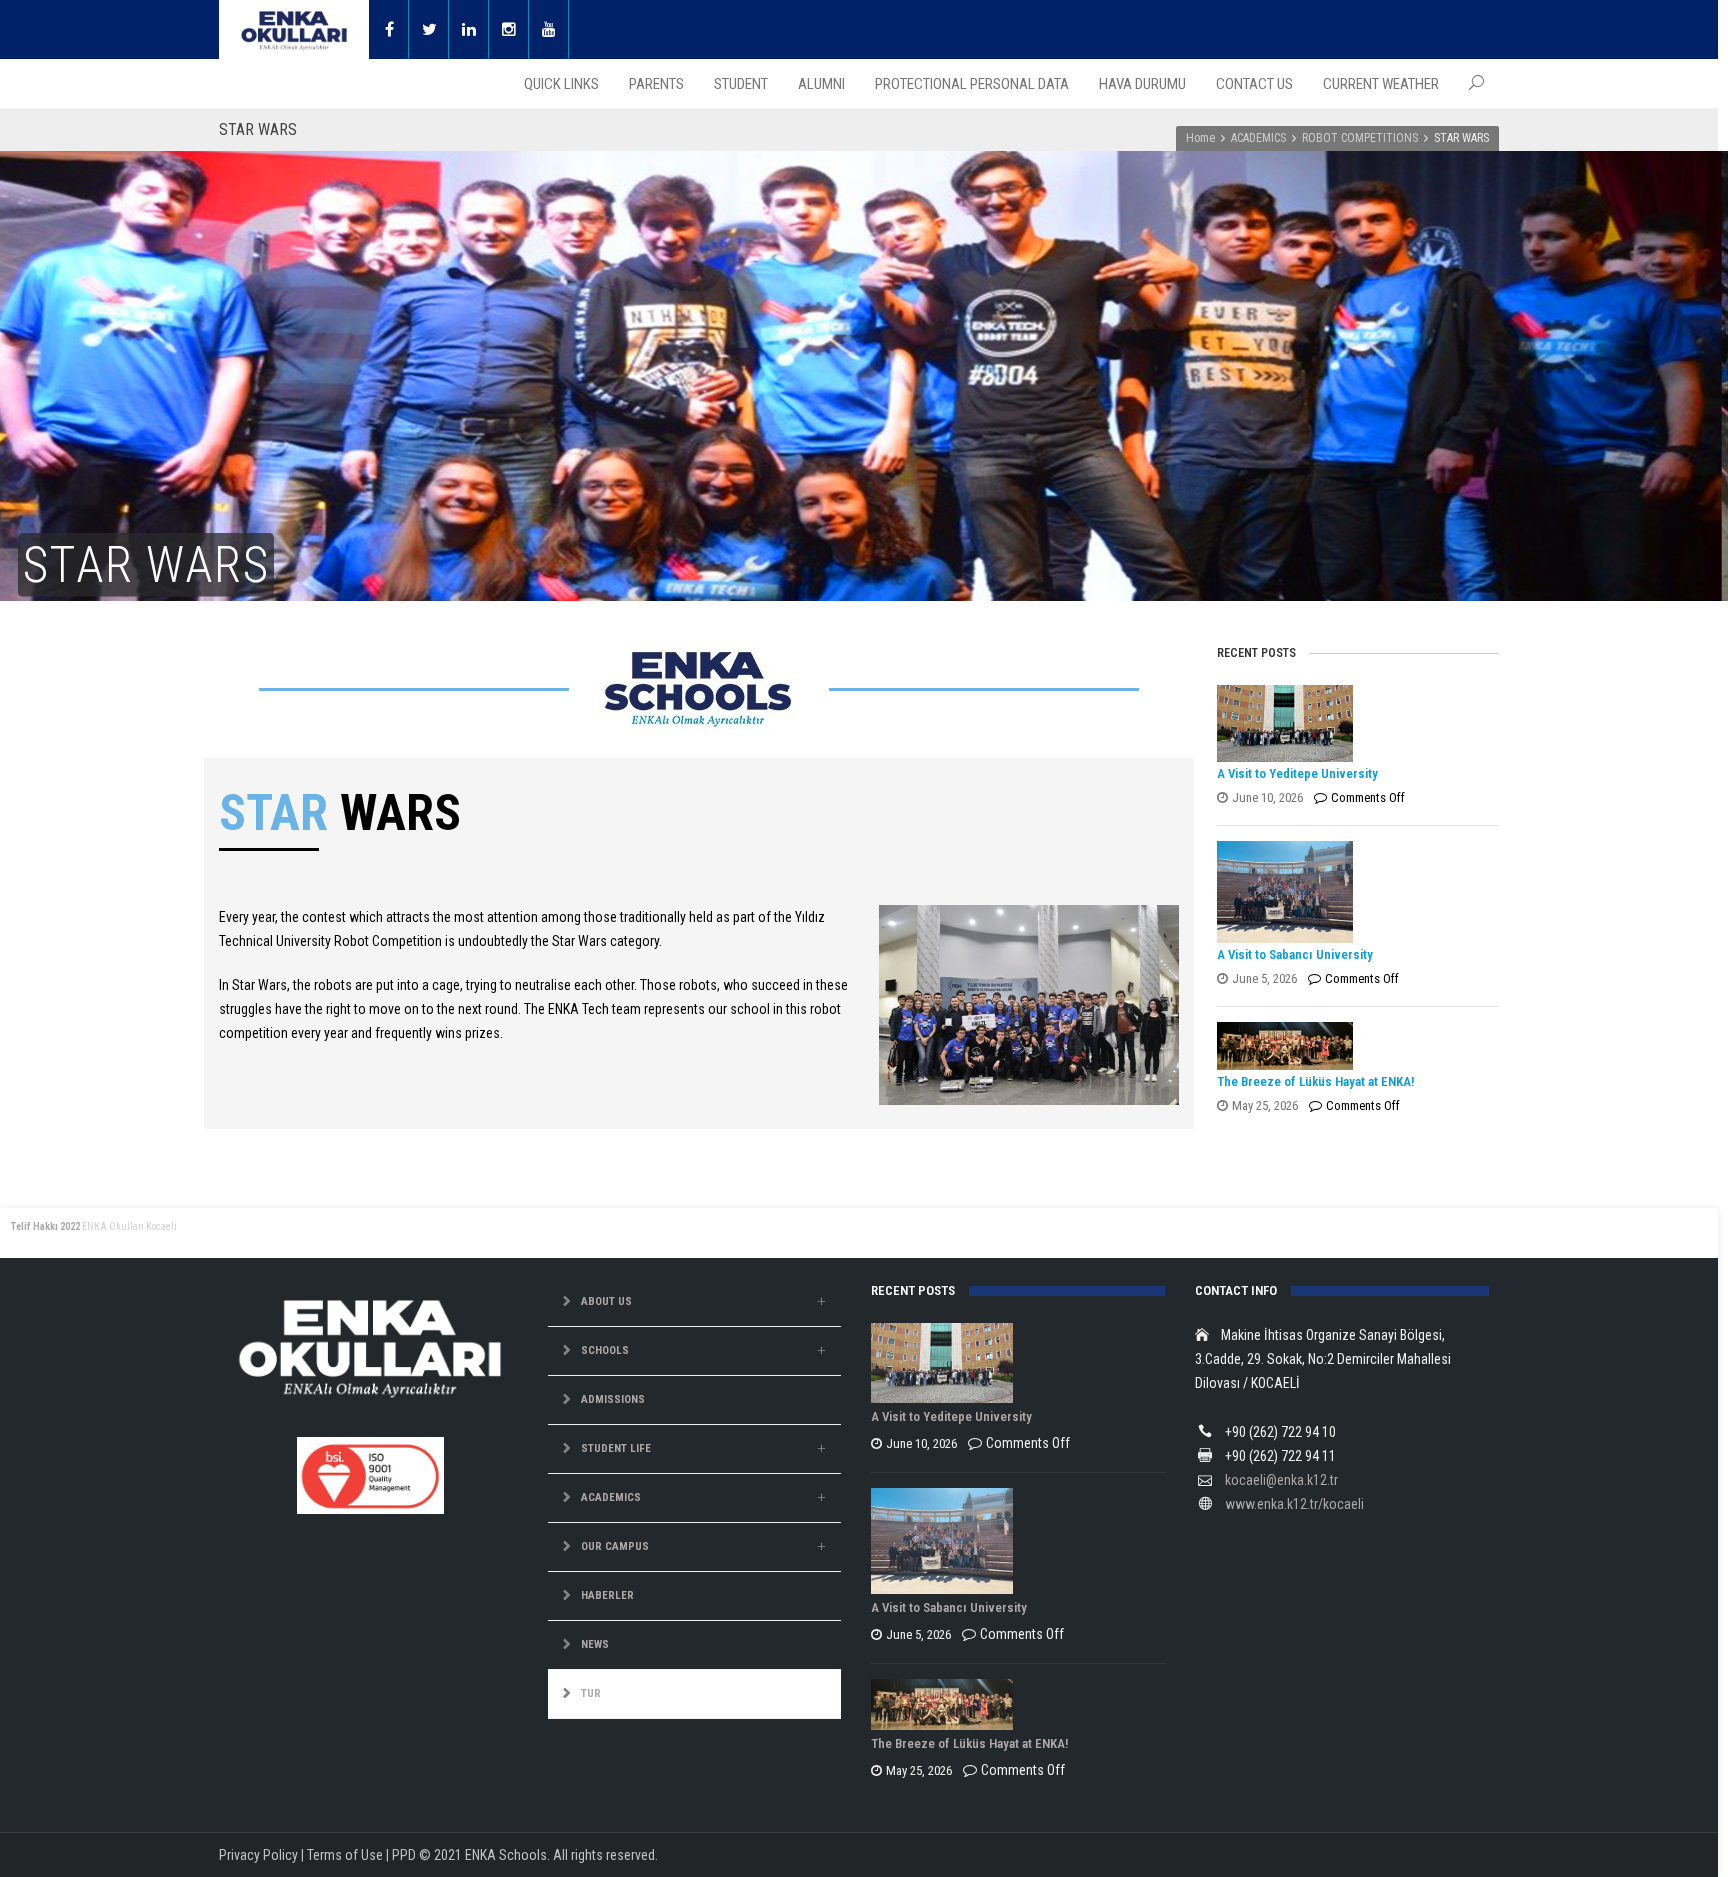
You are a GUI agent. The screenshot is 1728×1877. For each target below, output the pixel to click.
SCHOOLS (605, 1350)
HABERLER (607, 1595)
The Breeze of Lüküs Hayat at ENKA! (1315, 1081)
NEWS (595, 1644)
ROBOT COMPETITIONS (1360, 138)
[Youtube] (549, 29)
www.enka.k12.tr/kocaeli (1294, 1504)
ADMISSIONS (613, 1399)
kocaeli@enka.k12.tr (1281, 1480)
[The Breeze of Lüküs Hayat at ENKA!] (1353, 1046)
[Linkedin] (469, 29)
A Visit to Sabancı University (1295, 954)
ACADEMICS (1258, 138)
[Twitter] (429, 29)
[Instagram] (509, 29)
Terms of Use (345, 1855)
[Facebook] (389, 29)
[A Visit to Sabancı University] (1353, 892)
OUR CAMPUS (615, 1546)
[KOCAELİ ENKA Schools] (294, 29)
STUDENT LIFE (616, 1448)
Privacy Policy (258, 1855)
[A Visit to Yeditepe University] (1353, 723)
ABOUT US (606, 1301)
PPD (404, 1855)
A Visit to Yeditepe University (1297, 773)
